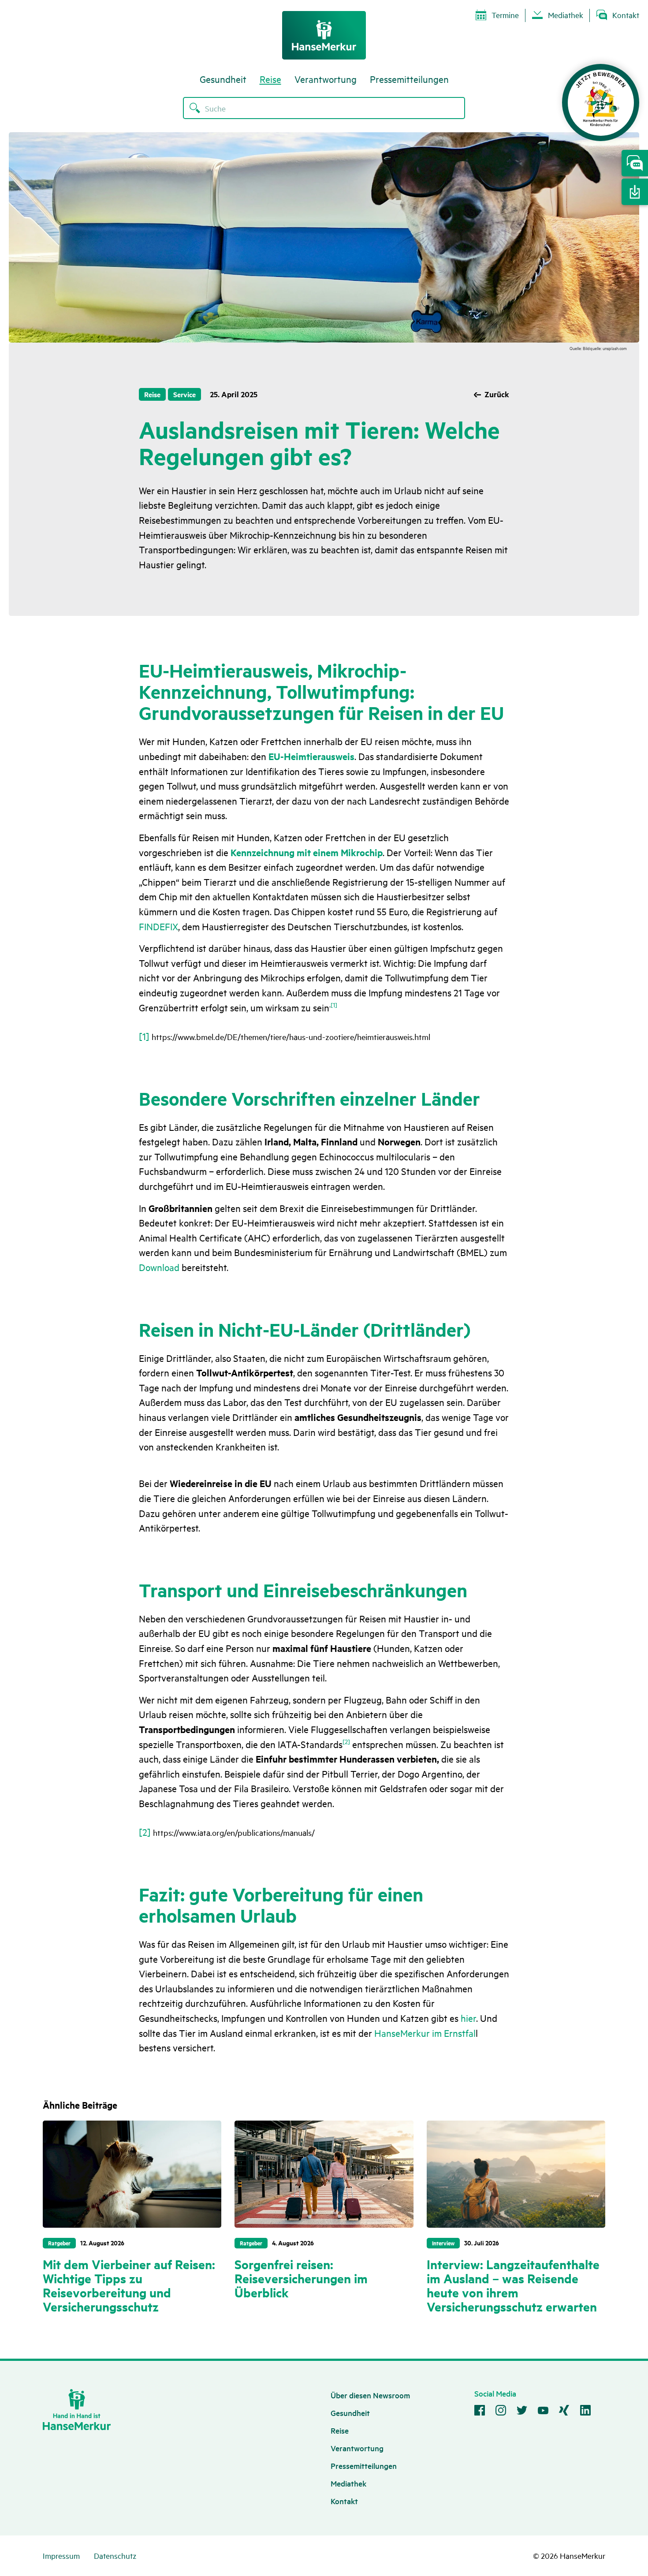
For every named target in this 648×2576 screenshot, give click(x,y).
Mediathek (566, 15)
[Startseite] (324, 35)
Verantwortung (326, 79)
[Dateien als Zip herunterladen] (635, 192)
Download (159, 1267)
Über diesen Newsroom (370, 2395)
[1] (334, 1005)
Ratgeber (59, 2243)
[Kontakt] (635, 163)
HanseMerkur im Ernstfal (425, 2033)
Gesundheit (223, 79)
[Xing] (564, 2412)
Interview (443, 2243)
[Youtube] (543, 2412)
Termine (505, 15)
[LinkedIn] (585, 2412)
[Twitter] (522, 2412)
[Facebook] (480, 2412)
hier (468, 2018)
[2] (346, 1741)
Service (184, 394)
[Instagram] (501, 2412)
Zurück (497, 394)
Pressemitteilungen (409, 79)
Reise (270, 79)
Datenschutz (115, 2555)
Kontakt (626, 15)
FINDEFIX (158, 926)
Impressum (61, 2555)
